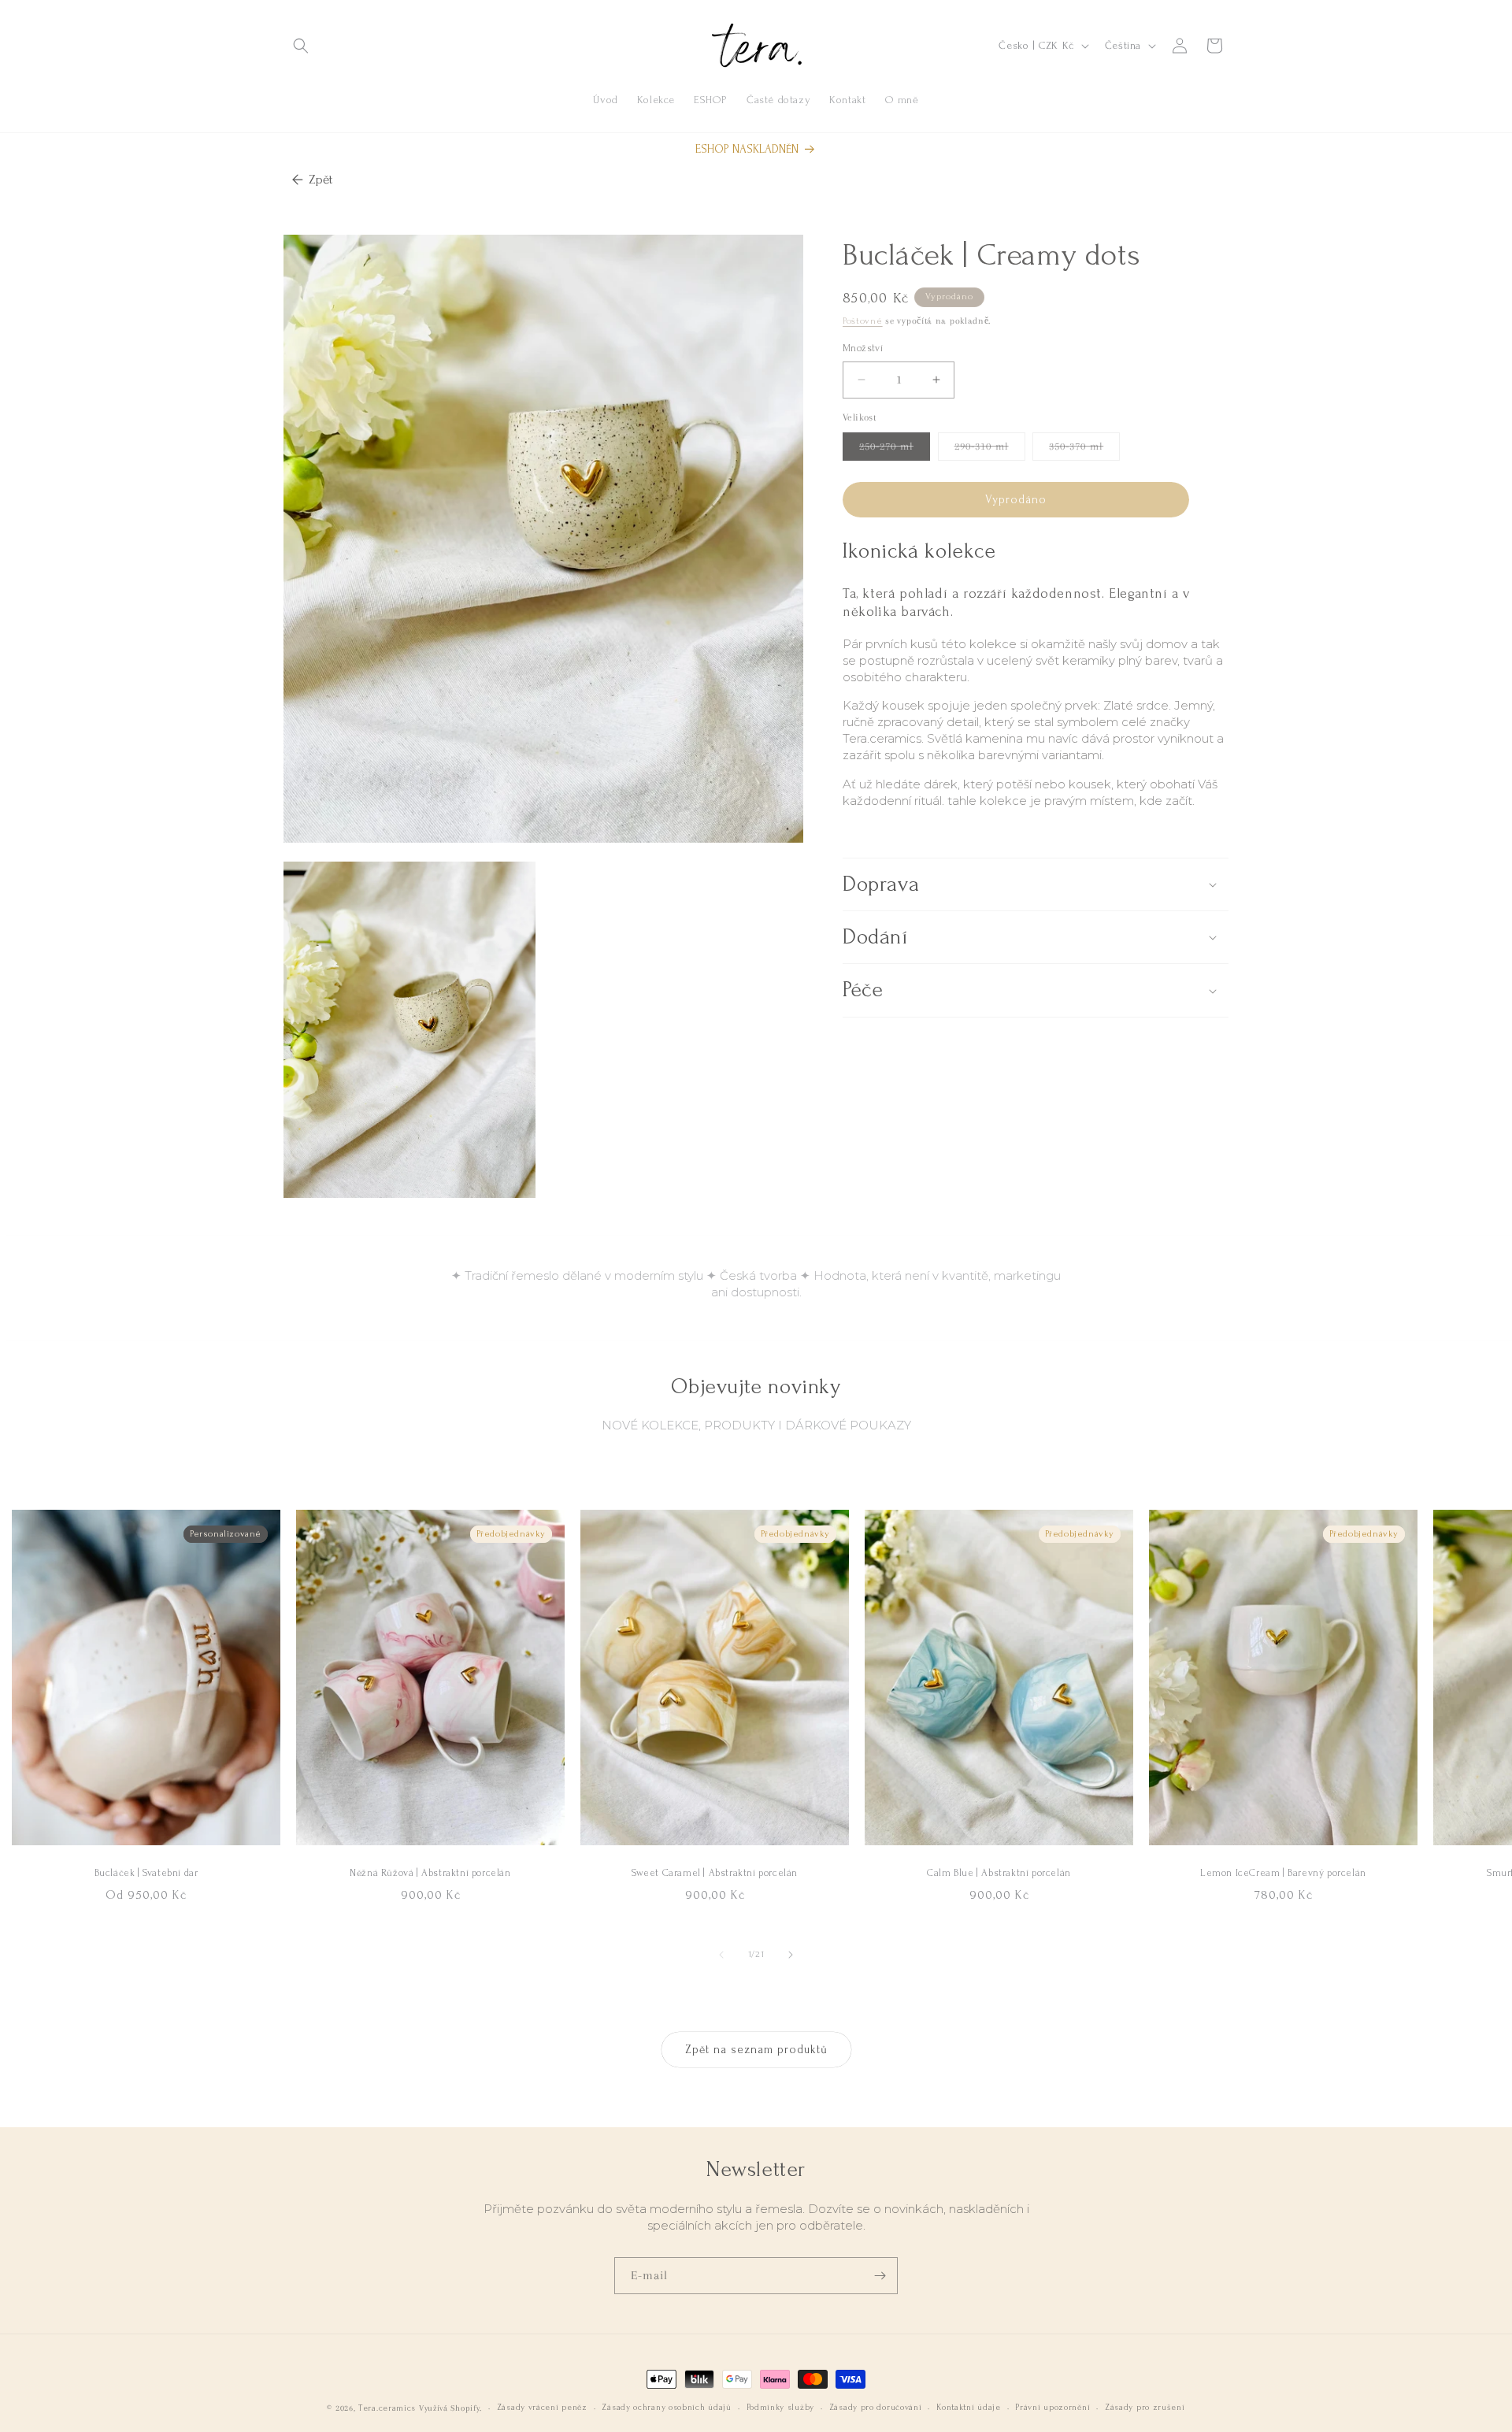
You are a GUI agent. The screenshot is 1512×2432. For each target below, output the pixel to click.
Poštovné (863, 321)
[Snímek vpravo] (791, 1955)
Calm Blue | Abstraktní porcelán (999, 1873)
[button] (301, 46)
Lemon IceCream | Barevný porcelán (1283, 1873)
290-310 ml (990, 450)
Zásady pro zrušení (1145, 2408)
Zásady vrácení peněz (542, 2408)
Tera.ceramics (387, 2408)
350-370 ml (1084, 450)
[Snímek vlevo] (721, 1955)
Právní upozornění (1052, 2408)
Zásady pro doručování (876, 2408)
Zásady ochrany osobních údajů (666, 2408)
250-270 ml (895, 450)
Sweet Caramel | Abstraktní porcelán (715, 1873)
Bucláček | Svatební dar (146, 1873)
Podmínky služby (781, 2408)
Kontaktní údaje (969, 2408)
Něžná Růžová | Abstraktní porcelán (430, 1873)
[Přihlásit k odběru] (880, 2276)
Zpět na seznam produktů (756, 2050)
